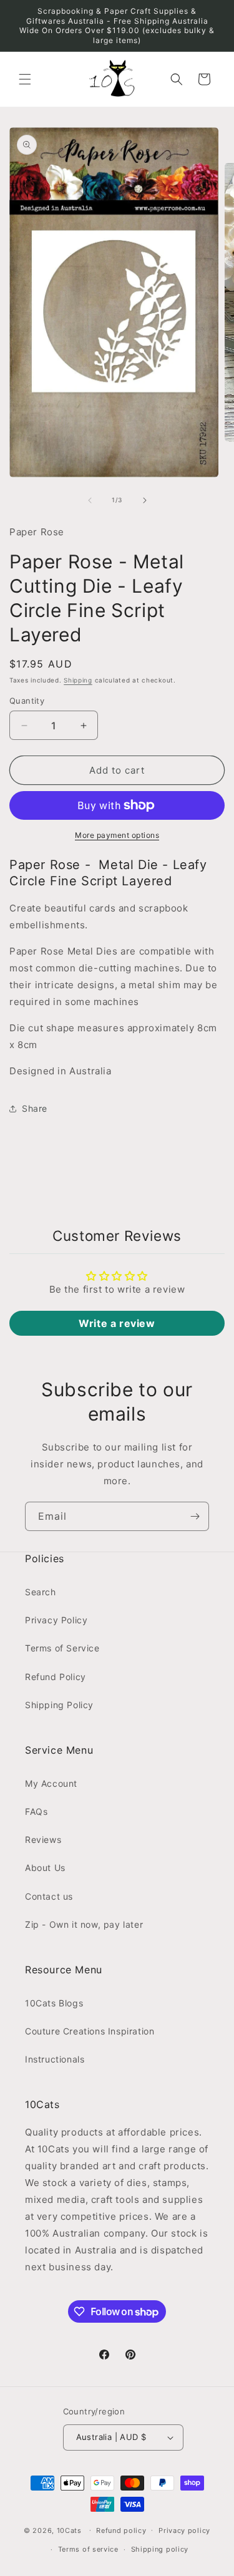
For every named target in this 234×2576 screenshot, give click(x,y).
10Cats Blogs (54, 2003)
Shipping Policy (59, 1705)
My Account (51, 1783)
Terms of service (88, 2549)
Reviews (43, 1840)
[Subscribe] (195, 1516)
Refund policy (121, 2530)
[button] (25, 79)
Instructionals (55, 2059)
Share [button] (35, 1108)
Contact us (49, 1896)
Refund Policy (56, 1677)
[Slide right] (145, 500)
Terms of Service (62, 1648)
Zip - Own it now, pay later (84, 1924)
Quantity (27, 701)
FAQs (36, 1811)
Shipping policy (160, 2549)
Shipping (78, 680)
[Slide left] (90, 500)
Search (41, 1592)
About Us (45, 1868)
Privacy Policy (56, 1620)
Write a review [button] (117, 1323)
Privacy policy (184, 2530)
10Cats (69, 2530)
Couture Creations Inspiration (90, 2031)
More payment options (117, 835)
